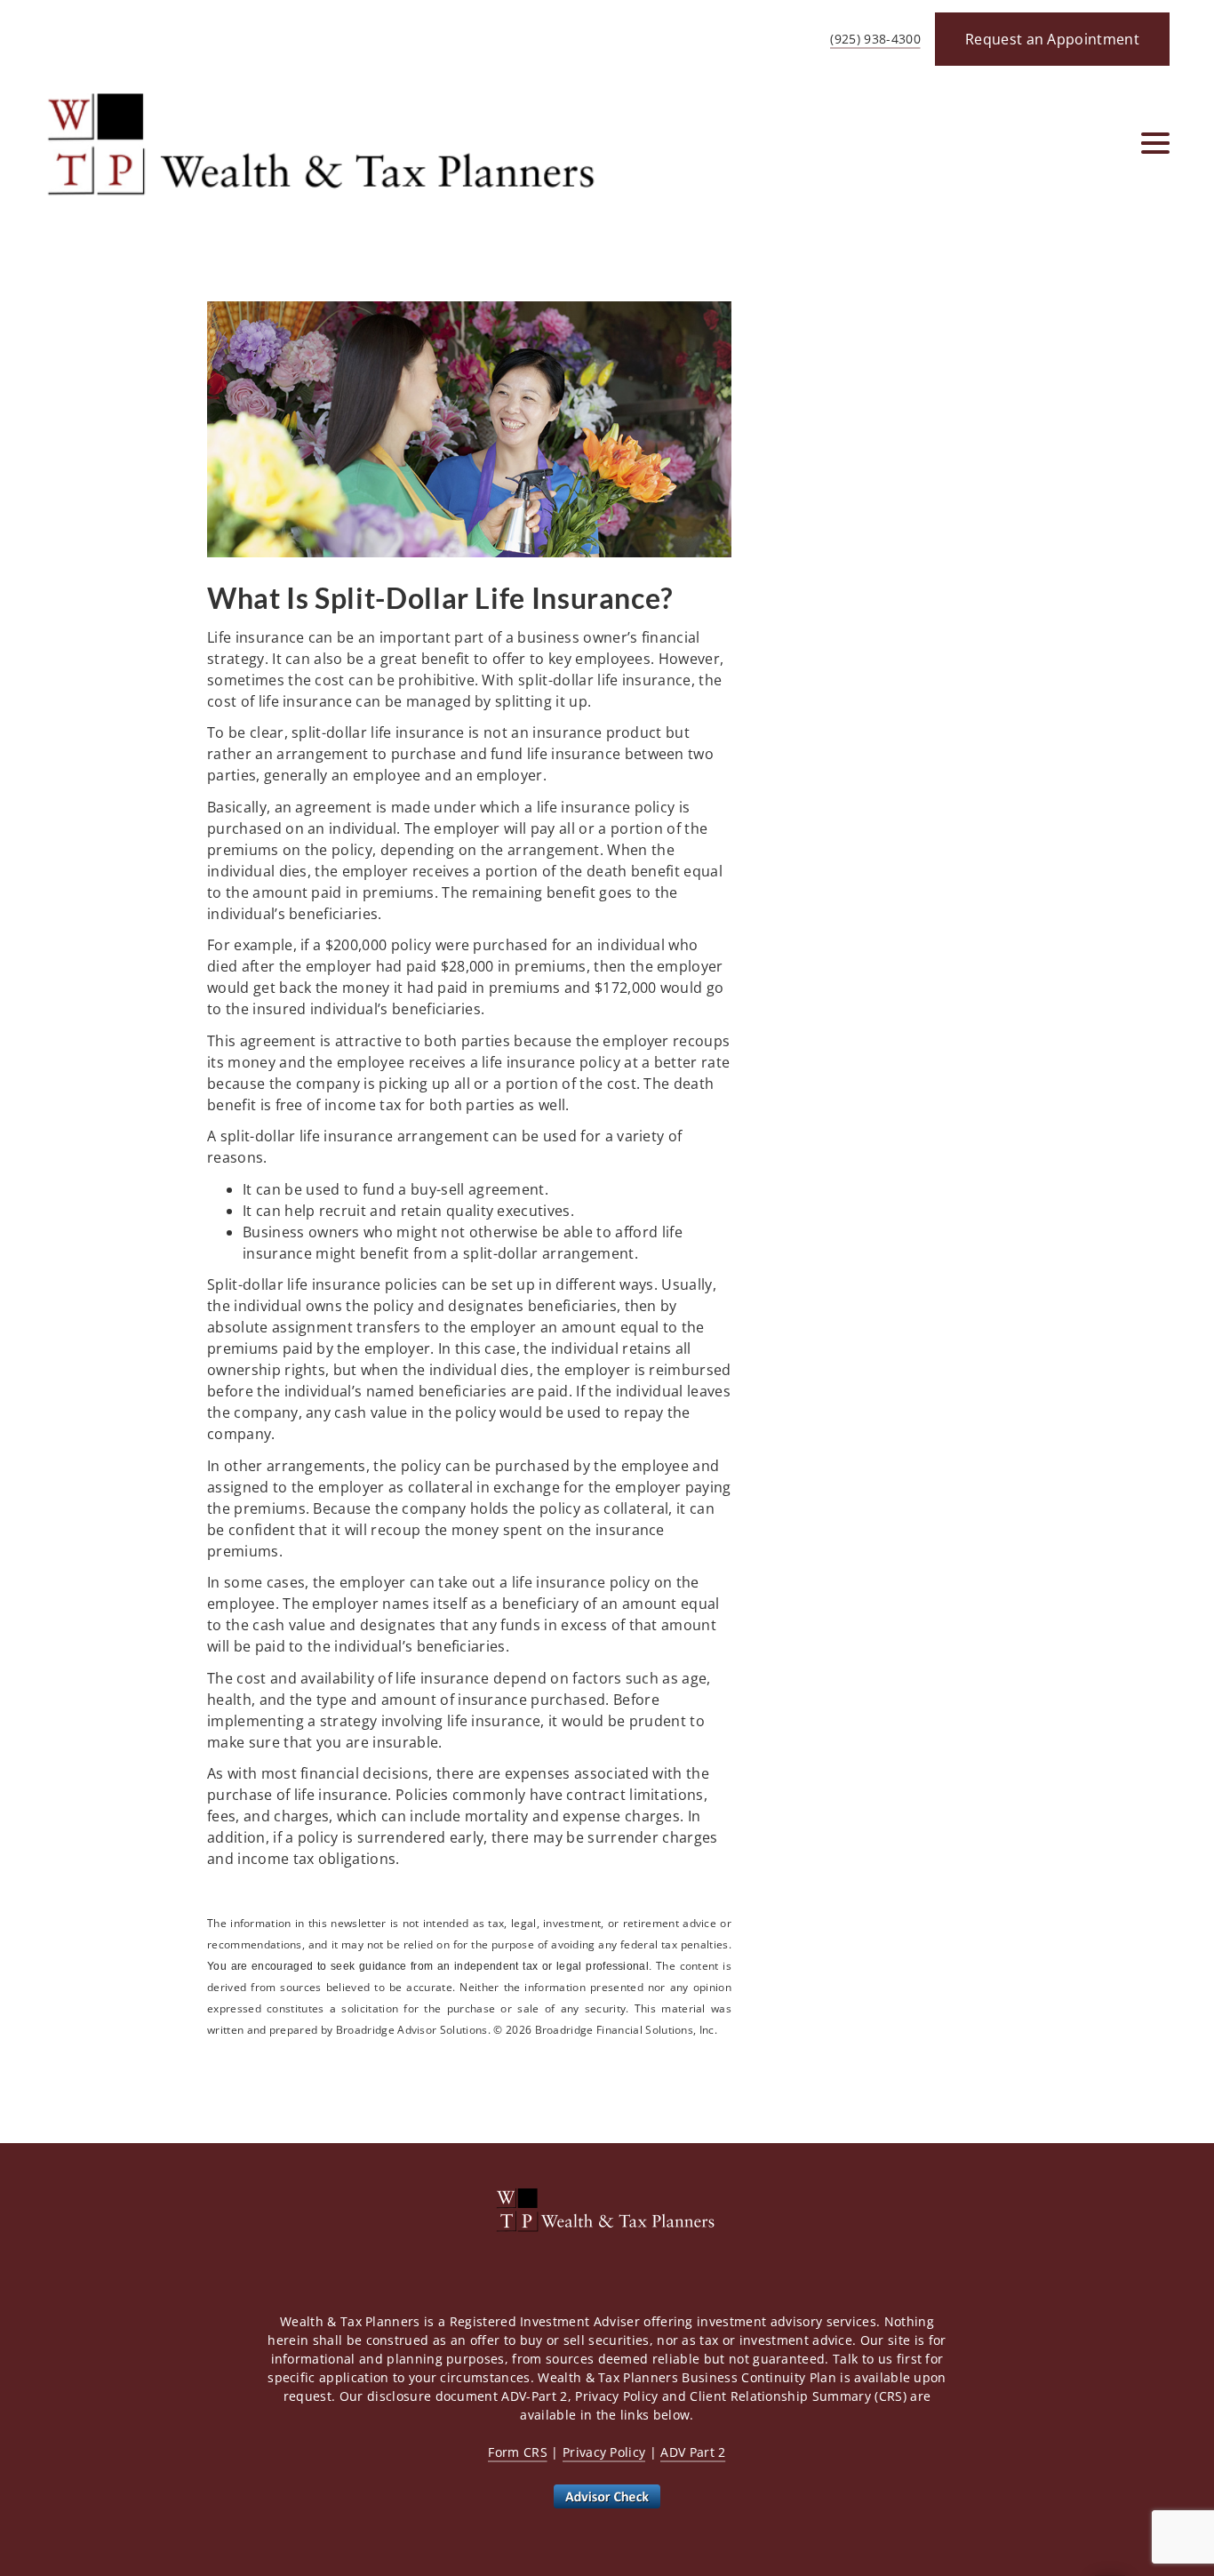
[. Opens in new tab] (607, 2496)
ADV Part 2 (693, 2452)
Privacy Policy (604, 2452)
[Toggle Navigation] (1155, 143)
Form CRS (518, 2452)
